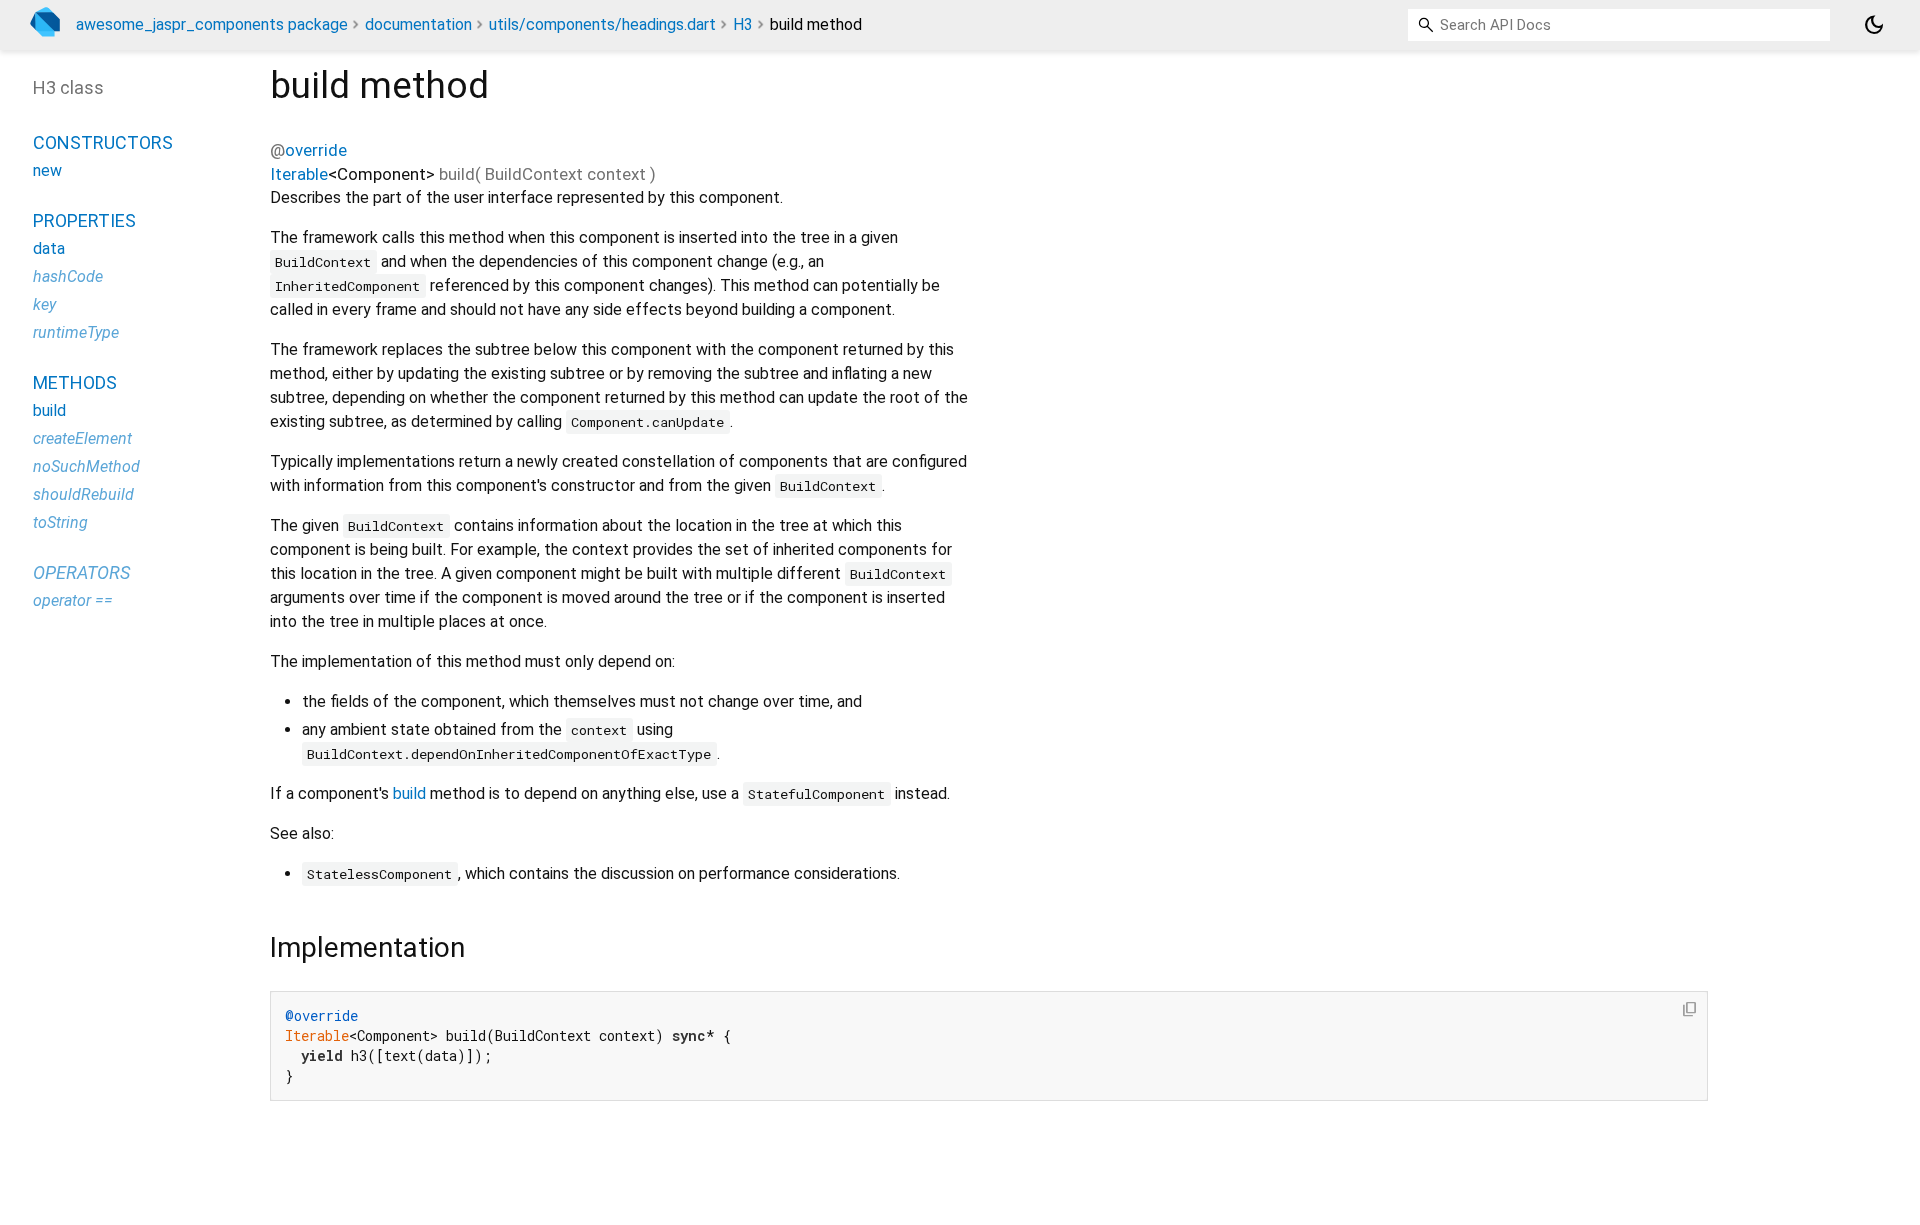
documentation (418, 24)
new (47, 170)
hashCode (68, 276)
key (44, 304)
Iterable (299, 174)
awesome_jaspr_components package (212, 24)
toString (60, 522)
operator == (73, 600)
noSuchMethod (86, 466)
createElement (82, 438)
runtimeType (76, 332)
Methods (75, 382)
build (409, 793)
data (49, 248)
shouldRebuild (83, 494)
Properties (84, 220)
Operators (81, 572)
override (316, 150)
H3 (743, 24)
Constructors (103, 142)
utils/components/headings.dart (602, 24)
